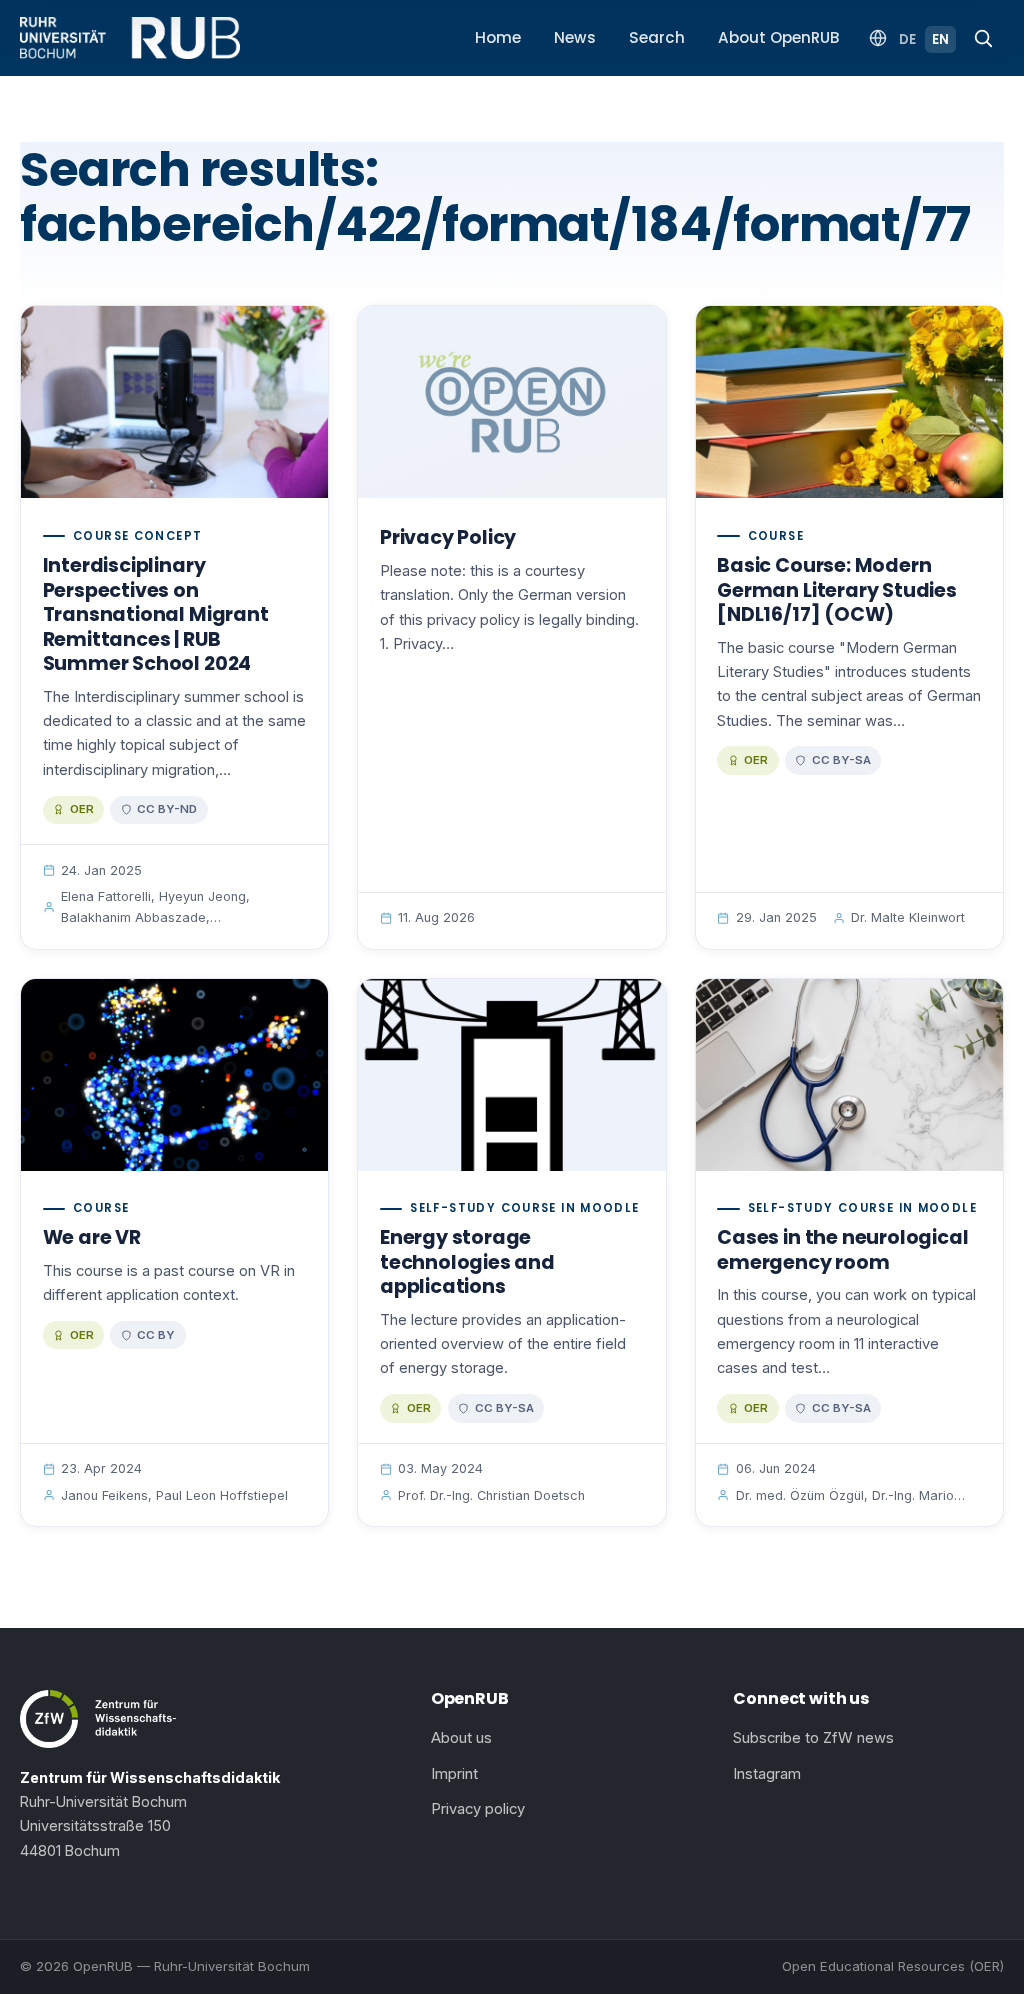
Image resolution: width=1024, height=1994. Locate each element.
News (575, 37)
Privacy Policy (448, 537)
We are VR (92, 1237)
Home (498, 37)
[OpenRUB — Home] (130, 38)
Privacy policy (478, 1809)
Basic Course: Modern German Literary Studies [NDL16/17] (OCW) (837, 590)
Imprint (454, 1774)
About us (461, 1738)
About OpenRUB (779, 37)
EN (940, 39)
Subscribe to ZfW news (813, 1738)
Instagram (767, 1774)
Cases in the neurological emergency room (842, 1250)
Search (657, 37)
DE (907, 39)
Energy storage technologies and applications (467, 1262)
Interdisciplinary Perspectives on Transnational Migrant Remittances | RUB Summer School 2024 (156, 614)
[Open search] (983, 38)
